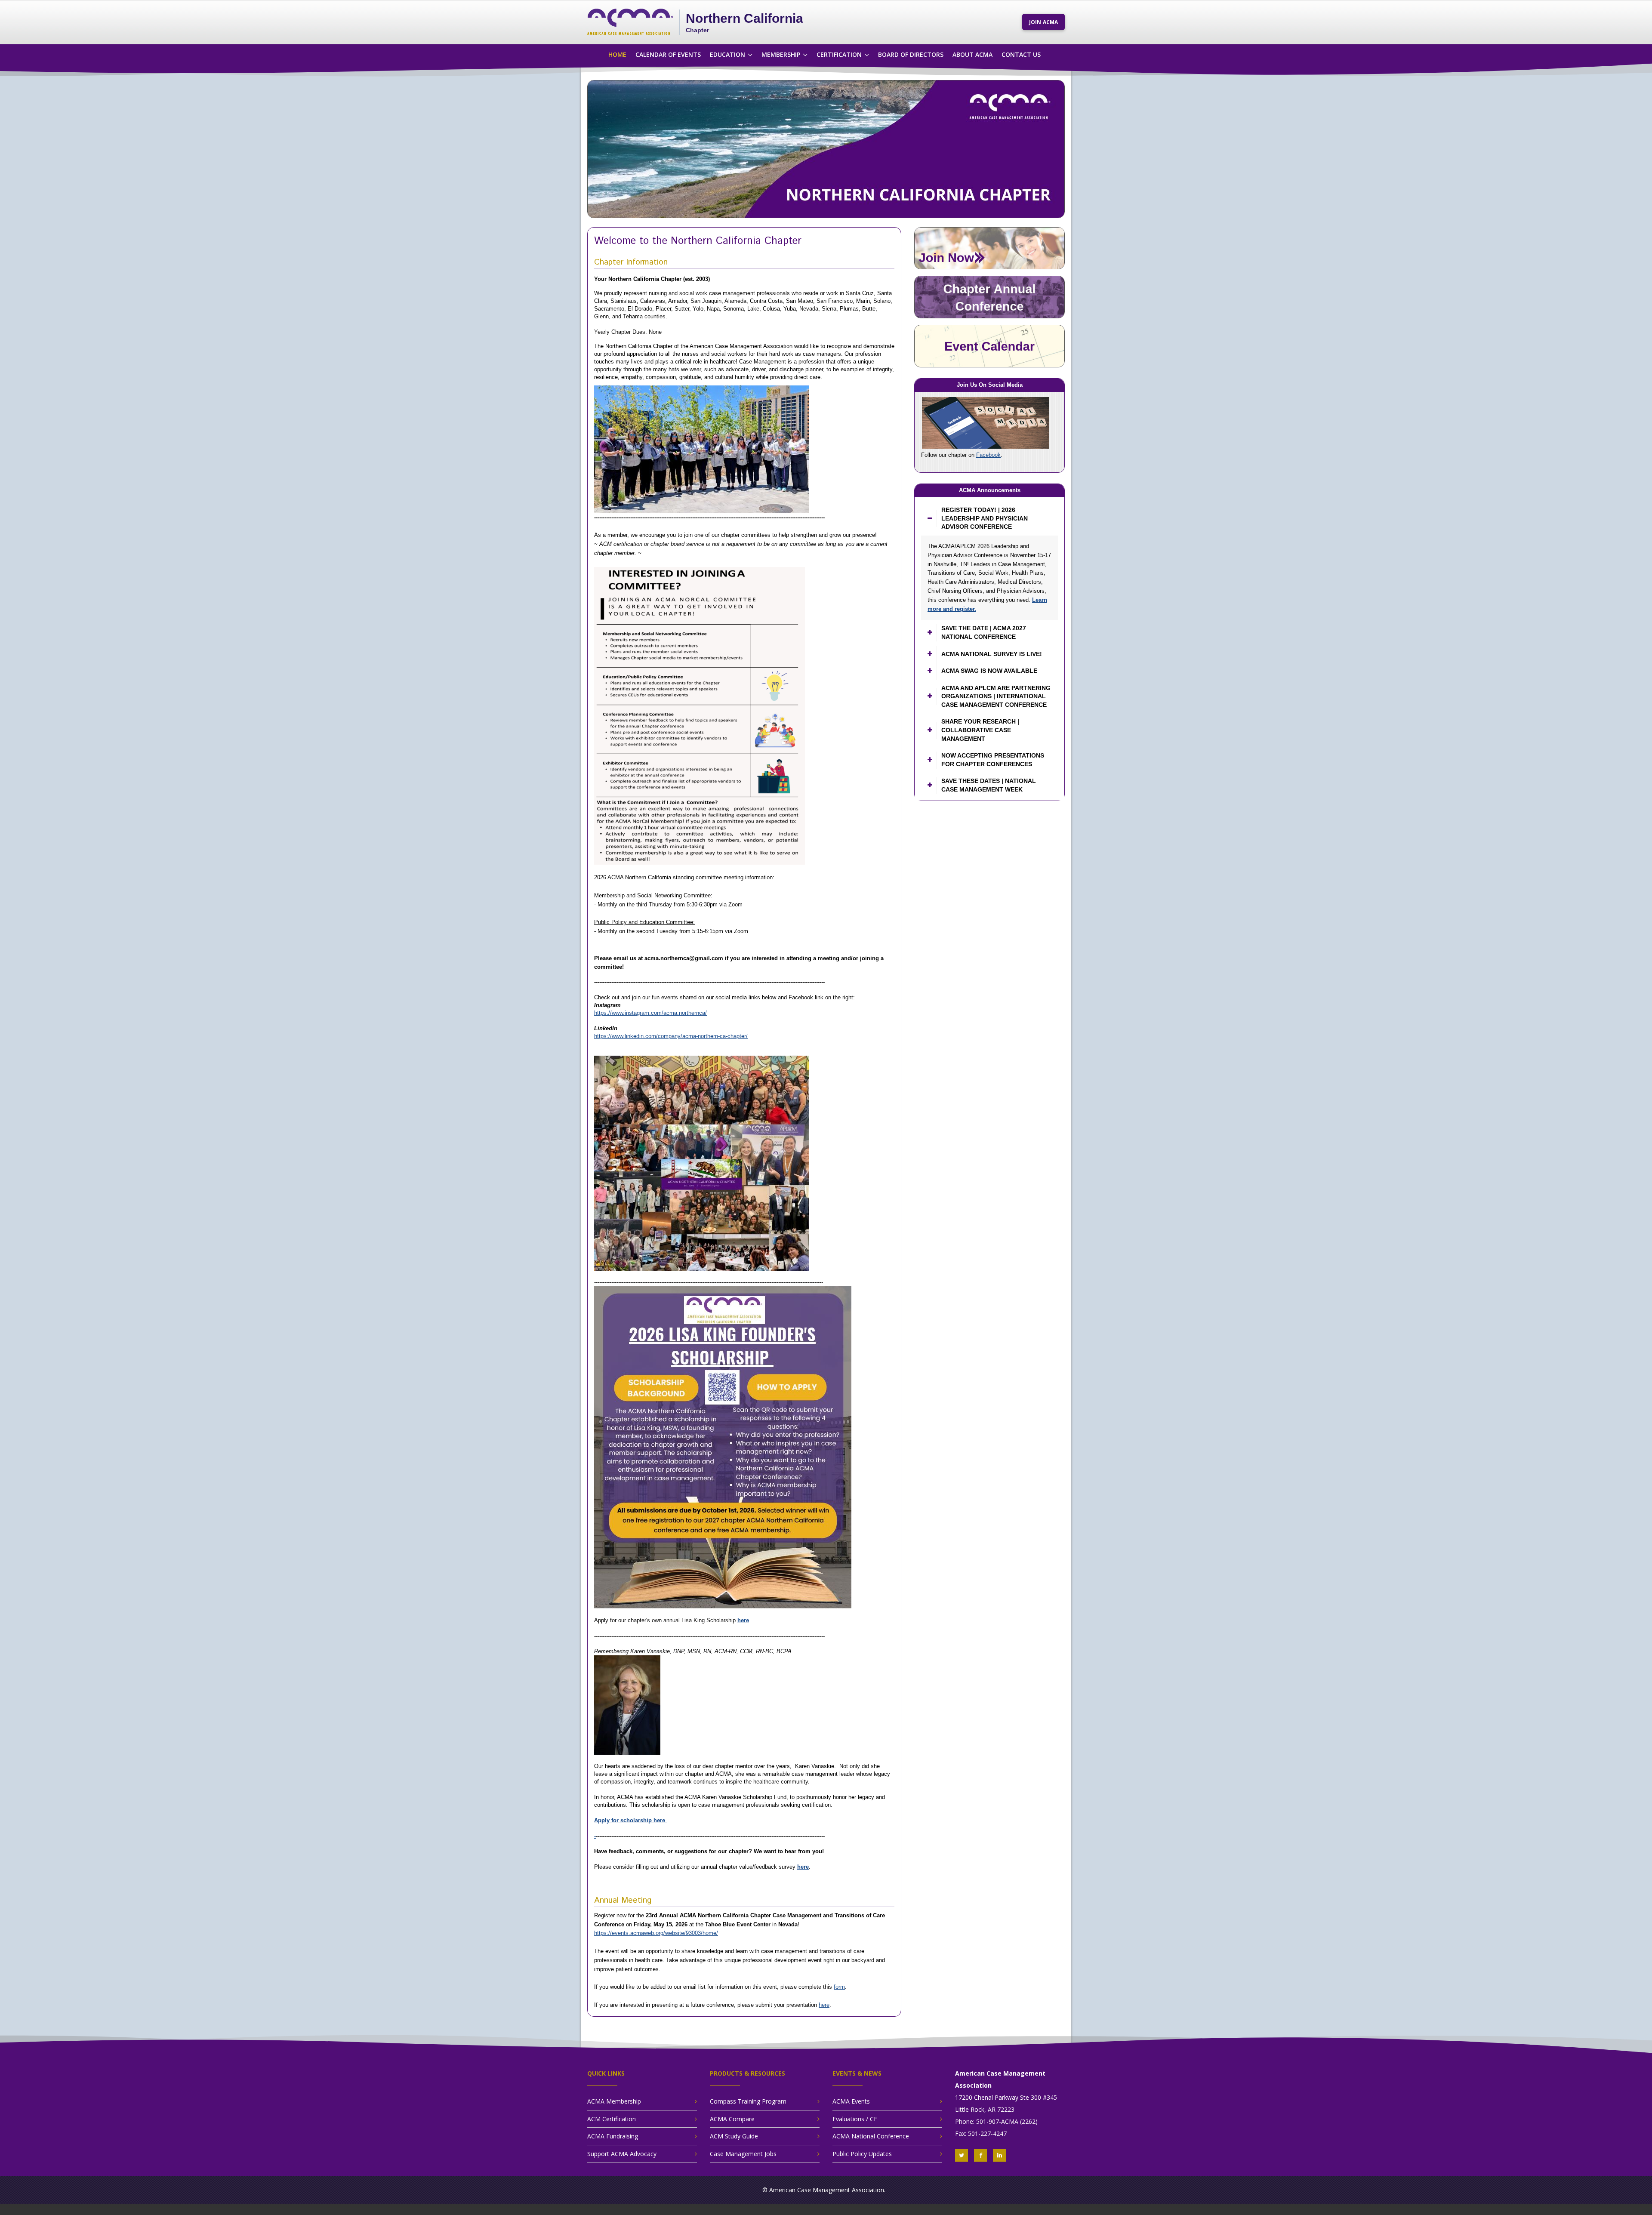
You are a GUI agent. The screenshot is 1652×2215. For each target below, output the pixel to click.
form (839, 1987)
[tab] (989, 519)
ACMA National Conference (871, 2136)
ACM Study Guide (734, 2136)
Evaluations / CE (855, 2119)
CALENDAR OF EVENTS (668, 54)
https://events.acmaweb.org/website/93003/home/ (656, 1933)
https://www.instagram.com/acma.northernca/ (650, 1013)
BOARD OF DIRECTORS (911, 54)
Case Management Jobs (743, 2154)
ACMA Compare (732, 2119)
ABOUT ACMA (972, 54)
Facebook (988, 455)
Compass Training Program (748, 2101)
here (743, 1620)
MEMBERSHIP (781, 54)
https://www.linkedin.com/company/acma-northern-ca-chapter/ (671, 1036)
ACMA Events (851, 2101)
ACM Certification (612, 2119)
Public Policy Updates (862, 2154)
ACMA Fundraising (613, 2136)
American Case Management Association (827, 2190)
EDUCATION (727, 54)
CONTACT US (1021, 54)
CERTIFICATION (839, 54)
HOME (617, 54)
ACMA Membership (614, 2101)
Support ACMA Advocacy (622, 2154)
